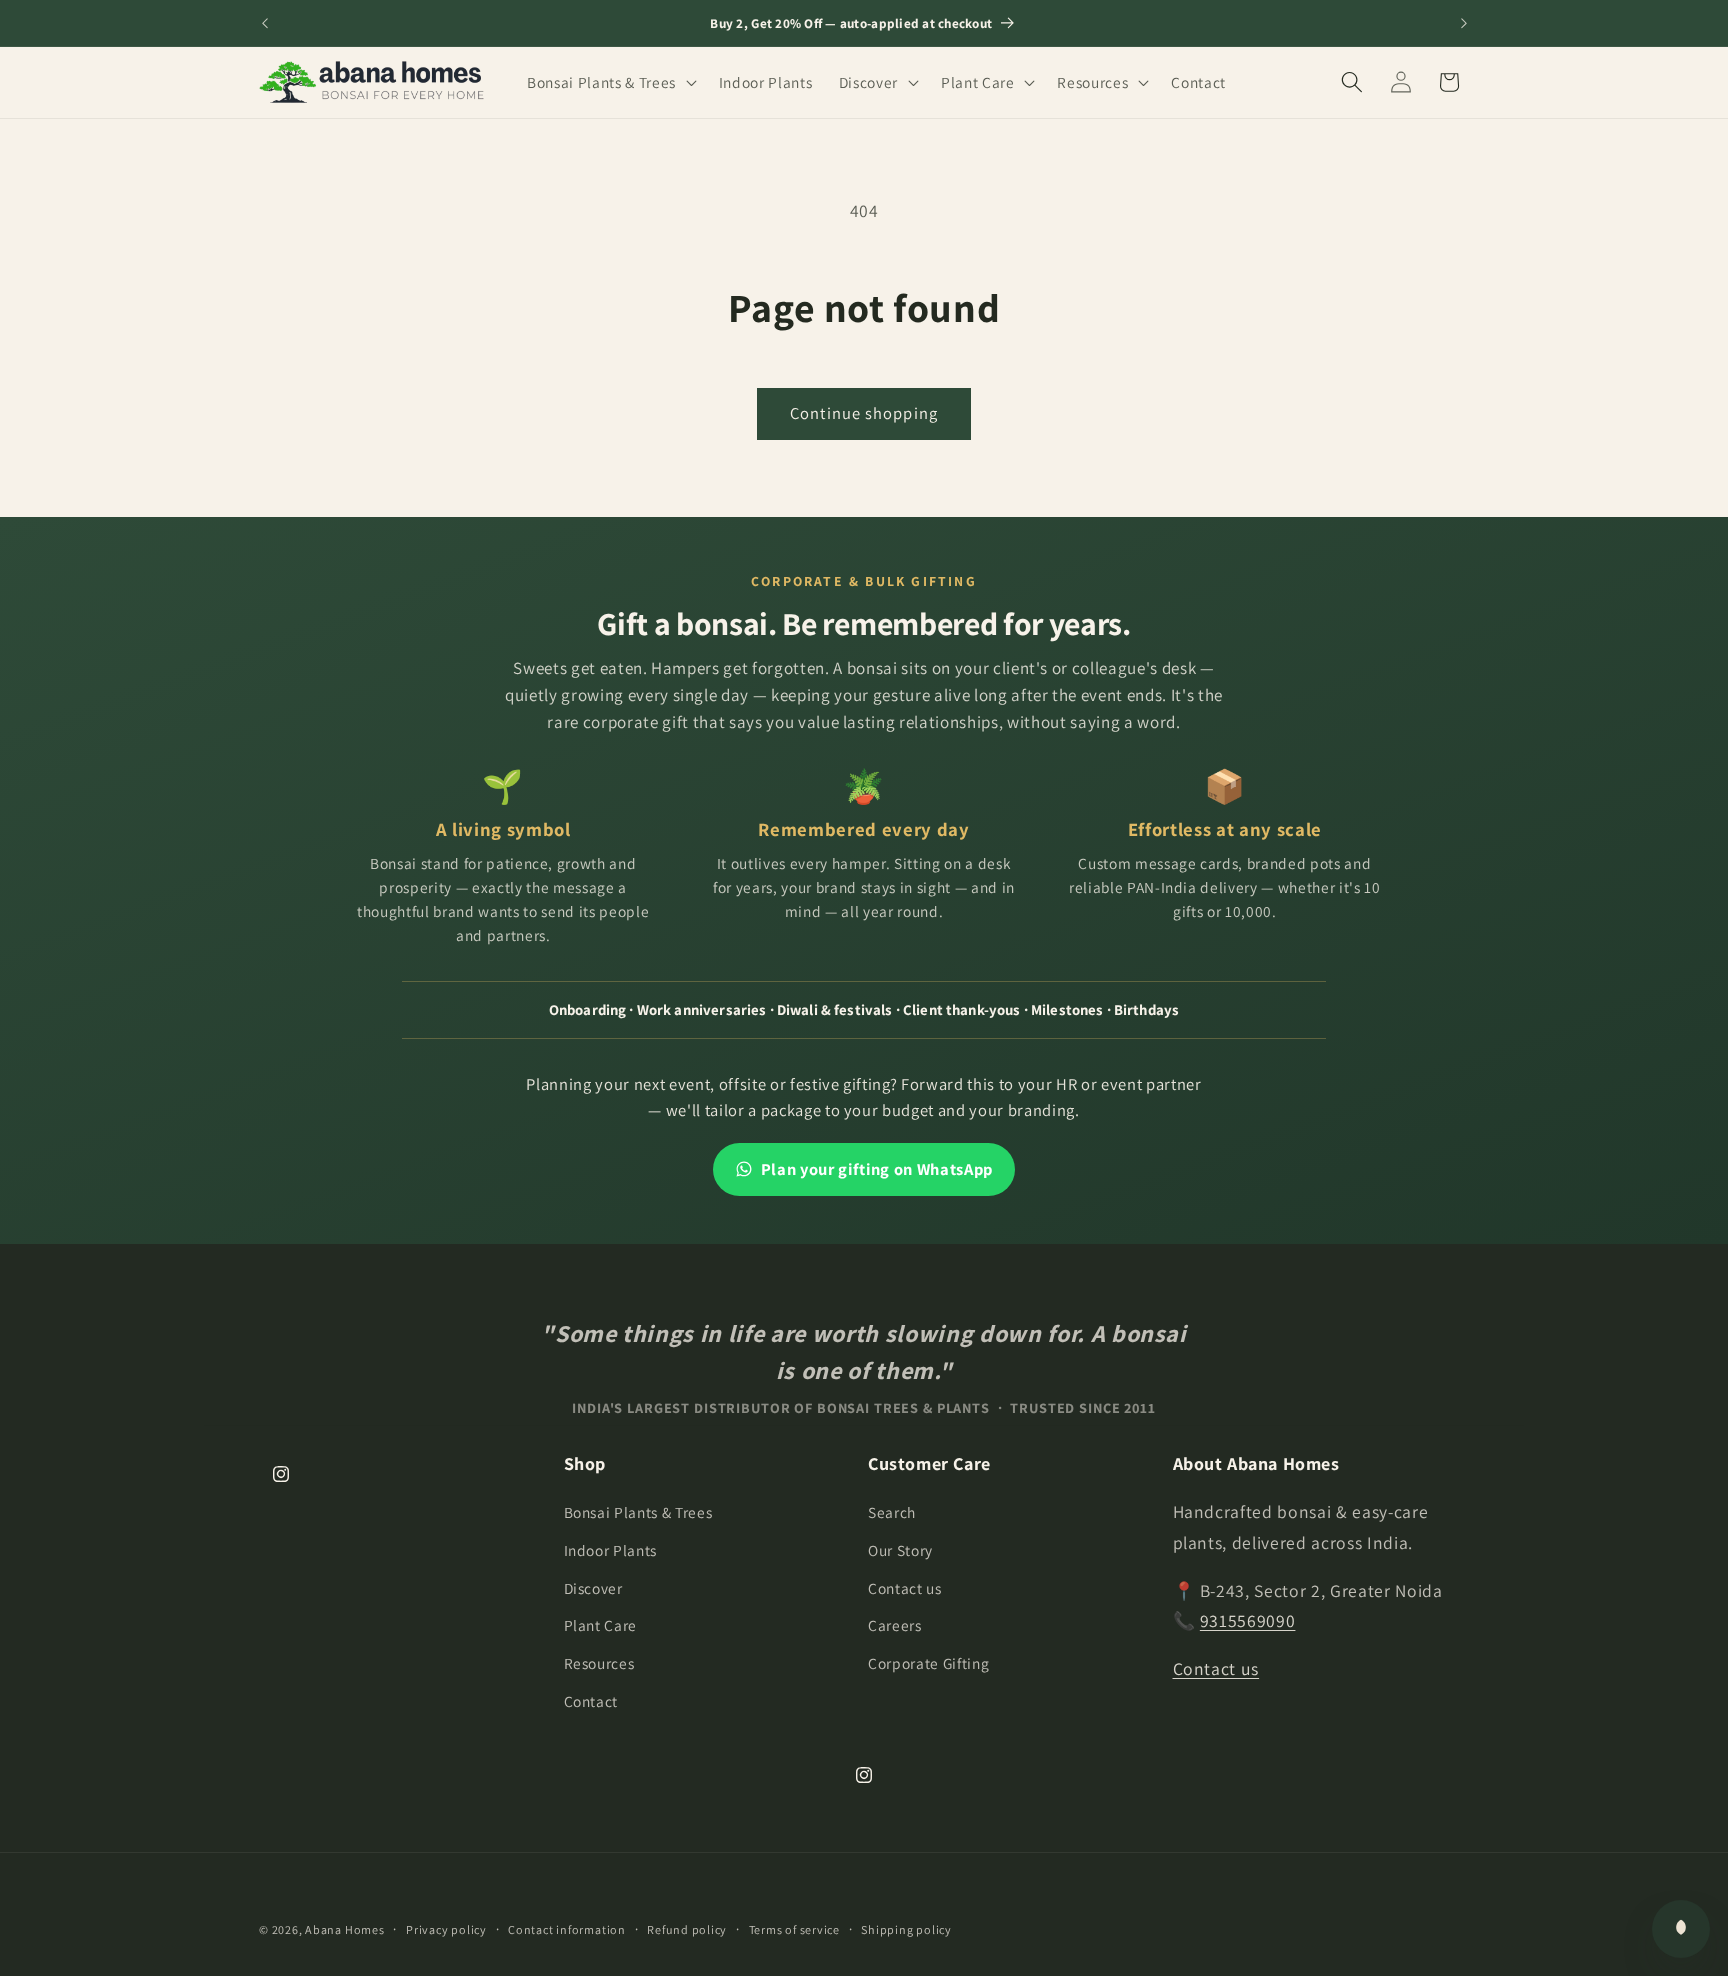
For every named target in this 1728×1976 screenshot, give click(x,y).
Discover (593, 1588)
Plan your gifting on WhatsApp (877, 1169)
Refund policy (687, 1929)
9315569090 (1248, 1620)
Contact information (567, 1929)
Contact (591, 1701)
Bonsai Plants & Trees (638, 1512)
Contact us (905, 1588)
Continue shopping (864, 413)
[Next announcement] (1464, 23)
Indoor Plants (611, 1550)
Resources (599, 1663)
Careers (895, 1625)
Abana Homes (344, 1929)
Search (892, 1512)
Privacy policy (446, 1929)
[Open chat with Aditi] (1681, 1929)
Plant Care (601, 1625)
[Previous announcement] (265, 23)
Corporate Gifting (928, 1663)
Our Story (900, 1550)
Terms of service (794, 1929)
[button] (610, 82)
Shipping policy (906, 1929)
